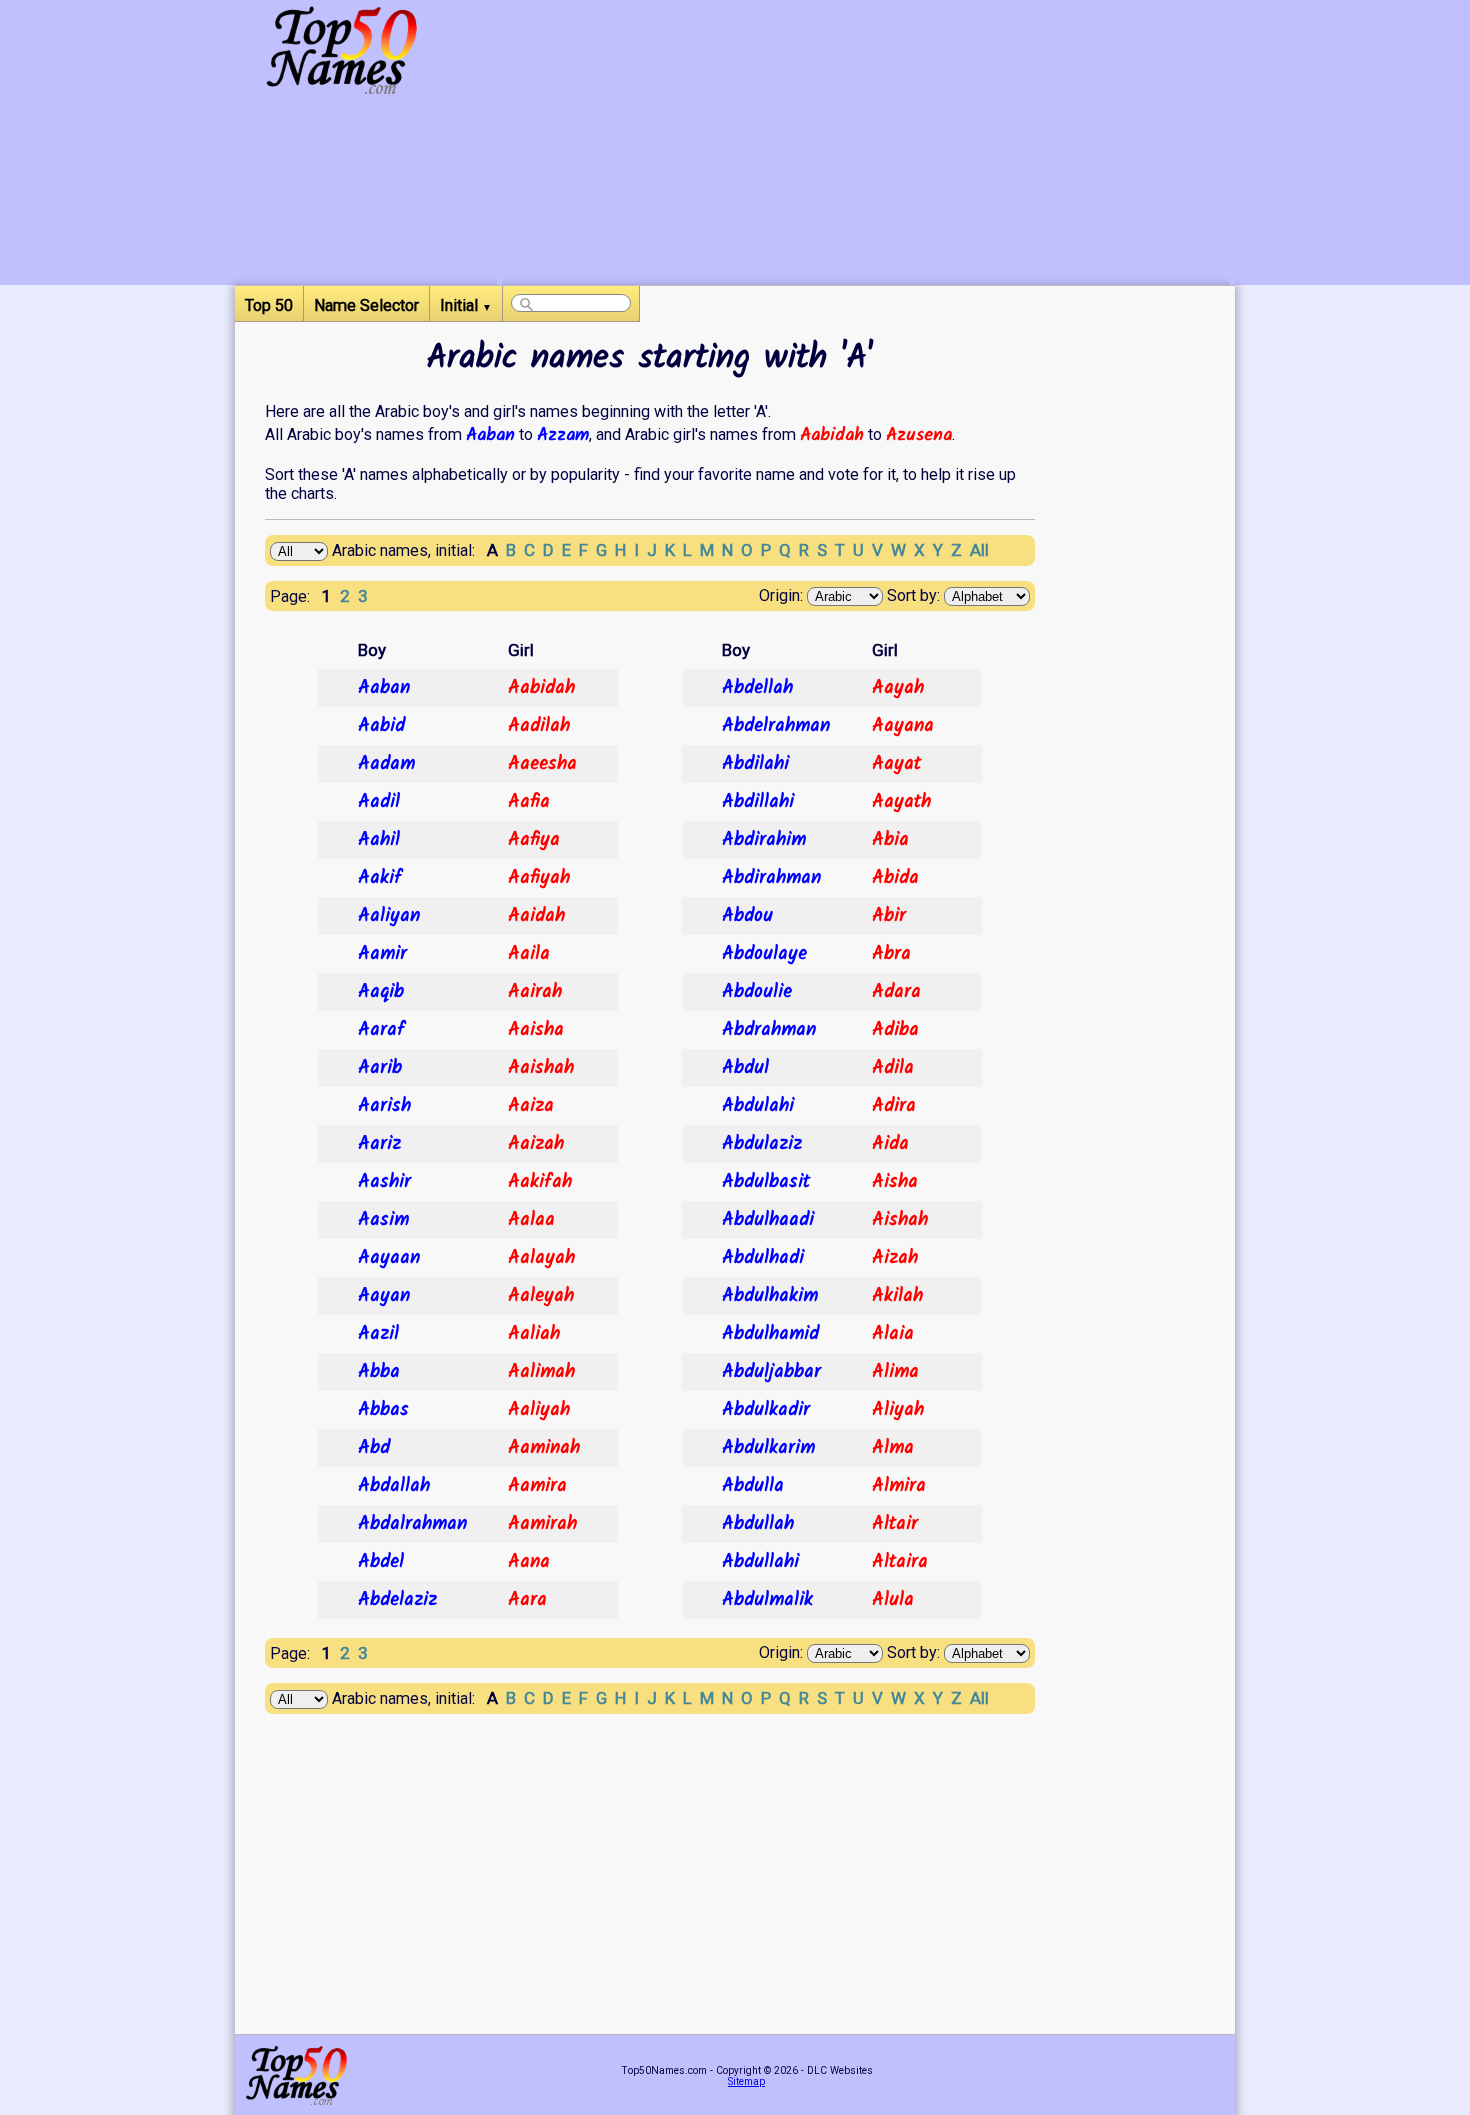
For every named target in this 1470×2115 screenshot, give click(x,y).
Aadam (386, 764)
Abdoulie (757, 992)
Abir (889, 916)
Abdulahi (758, 1106)
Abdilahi (755, 764)
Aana (529, 1562)
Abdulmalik (767, 1600)
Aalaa (531, 1220)
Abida (895, 878)
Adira (894, 1106)
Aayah (898, 688)
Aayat (896, 764)
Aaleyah (541, 1296)
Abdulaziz (762, 1144)
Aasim (383, 1220)
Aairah (535, 992)
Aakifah (540, 1182)
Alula (893, 1600)
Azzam (563, 435)
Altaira (900, 1562)
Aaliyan (389, 916)
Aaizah (536, 1144)
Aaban (490, 435)
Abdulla (753, 1486)
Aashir (384, 1182)
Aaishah (541, 1068)
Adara (896, 992)
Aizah (895, 1258)
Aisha (895, 1182)
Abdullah (758, 1524)
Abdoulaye (764, 954)
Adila (893, 1068)
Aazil (378, 1334)
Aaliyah (539, 1410)
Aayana (903, 726)
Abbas (383, 1410)
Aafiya (534, 840)
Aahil (379, 840)
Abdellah (757, 688)
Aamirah (542, 1524)
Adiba (895, 1030)
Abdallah (394, 1486)
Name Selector (366, 305)
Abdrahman (769, 1030)
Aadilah (539, 726)
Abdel (381, 1562)
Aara (527, 1600)
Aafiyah (539, 878)
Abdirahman (771, 878)
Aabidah (832, 435)
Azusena (919, 435)
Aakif (380, 878)
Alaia (893, 1334)
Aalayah (541, 1258)
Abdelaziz (397, 1600)
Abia (890, 840)
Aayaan (389, 1258)
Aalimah (541, 1372)
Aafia (529, 802)
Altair (895, 1524)
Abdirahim (764, 840)
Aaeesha (542, 764)
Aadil (379, 802)
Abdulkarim (768, 1448)
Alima (895, 1372)
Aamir (382, 954)
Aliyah (898, 1410)
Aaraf (381, 1030)
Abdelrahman (776, 726)
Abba (379, 1372)
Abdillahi (758, 802)
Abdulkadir (766, 1410)
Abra (891, 954)
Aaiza (531, 1106)
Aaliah (534, 1334)
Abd (374, 1448)
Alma (893, 1448)
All (979, 550)
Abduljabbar (771, 1372)
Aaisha (536, 1030)
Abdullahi (760, 1562)
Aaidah (536, 916)
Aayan (384, 1296)
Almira (899, 1486)
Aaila (529, 954)
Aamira (537, 1486)
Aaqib (381, 992)
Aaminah (544, 1448)
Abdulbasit (766, 1182)
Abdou (747, 916)
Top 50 (269, 305)
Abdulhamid (770, 1334)
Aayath (901, 802)
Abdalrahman (412, 1524)
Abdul (745, 1068)
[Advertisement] (866, 145)
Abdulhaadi (768, 1220)
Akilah (897, 1296)
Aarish (384, 1106)
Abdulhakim (770, 1296)
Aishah (900, 1220)
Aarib (380, 1068)
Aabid (381, 726)
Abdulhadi (763, 1258)
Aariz (379, 1144)
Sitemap (746, 2081)
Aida (890, 1144)
